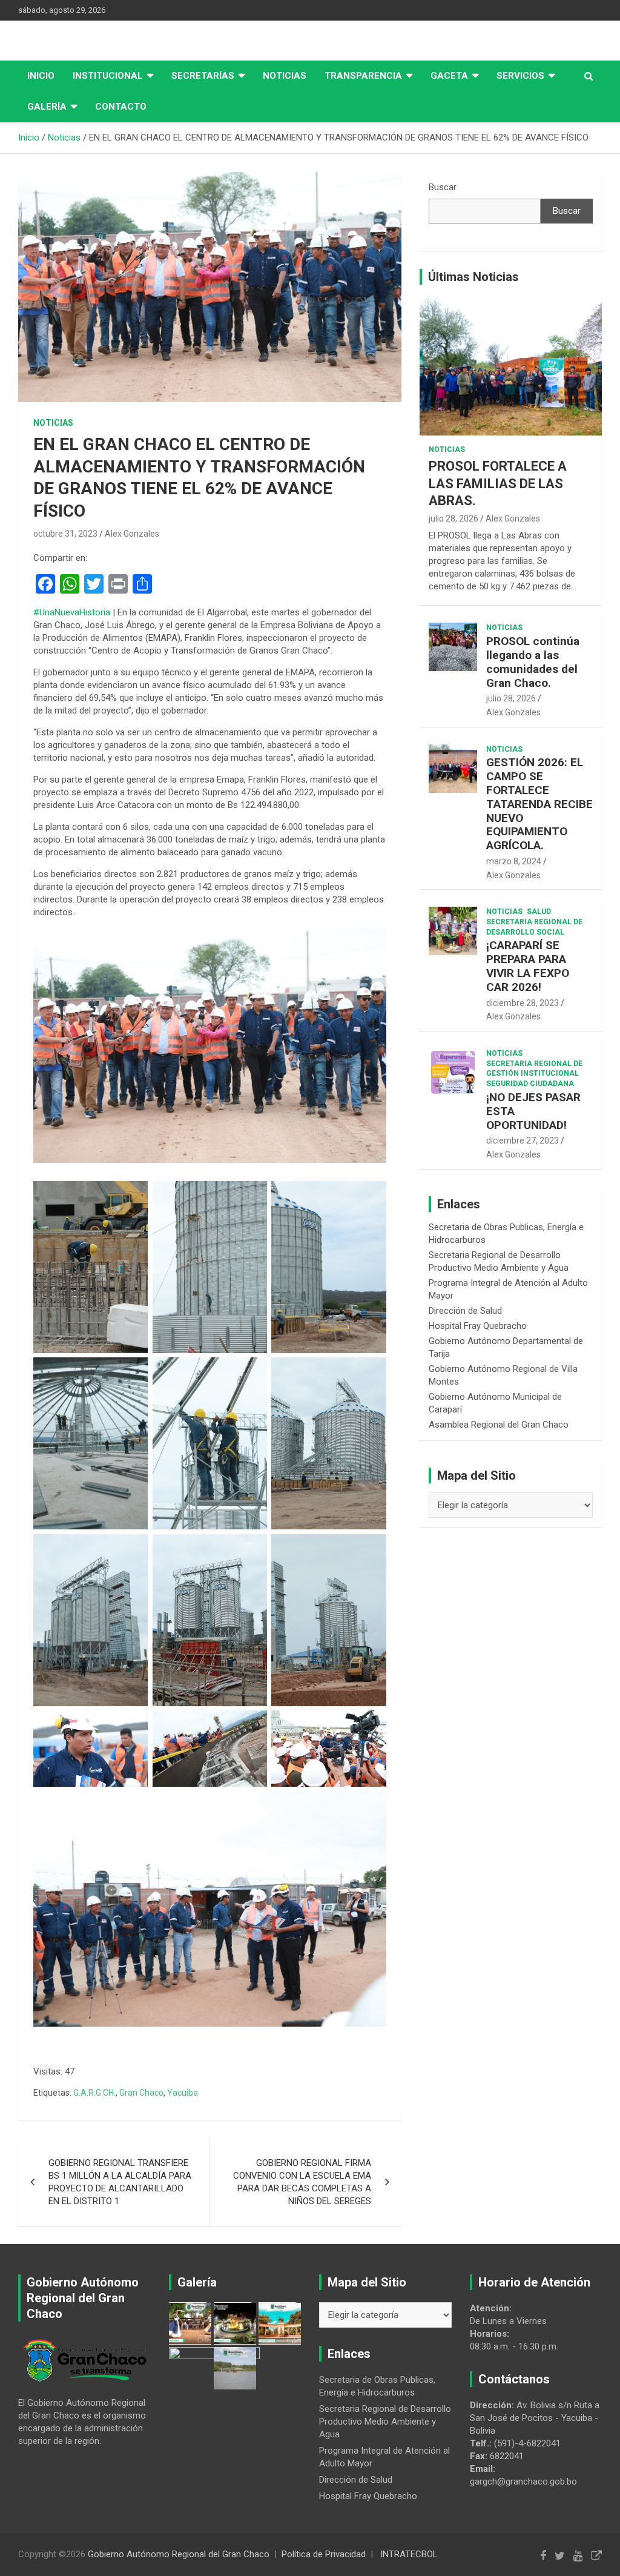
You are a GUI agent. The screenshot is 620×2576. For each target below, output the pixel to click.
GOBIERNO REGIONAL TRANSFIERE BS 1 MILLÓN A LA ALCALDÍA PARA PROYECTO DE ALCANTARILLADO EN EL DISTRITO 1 (120, 2182)
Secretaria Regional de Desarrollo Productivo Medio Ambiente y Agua (385, 2422)
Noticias (285, 76)
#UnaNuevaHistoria (72, 612)
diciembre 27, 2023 (523, 1141)
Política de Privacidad (324, 2554)
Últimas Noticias (473, 277)
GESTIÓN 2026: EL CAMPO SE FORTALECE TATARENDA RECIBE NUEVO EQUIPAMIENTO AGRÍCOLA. (539, 804)
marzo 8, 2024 (514, 861)
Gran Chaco (141, 2093)
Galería (47, 107)
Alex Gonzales (132, 534)
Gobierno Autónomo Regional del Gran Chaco (179, 2554)
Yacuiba (183, 2093)
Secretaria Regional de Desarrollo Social (534, 927)
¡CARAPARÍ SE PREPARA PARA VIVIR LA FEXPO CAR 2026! (528, 966)
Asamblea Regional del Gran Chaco (499, 1425)
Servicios (520, 76)
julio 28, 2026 (453, 518)
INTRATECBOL (409, 2554)
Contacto (121, 107)
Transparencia (363, 76)
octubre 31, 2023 (65, 534)
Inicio (41, 76)
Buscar (443, 187)
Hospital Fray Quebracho (478, 1326)
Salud (539, 912)
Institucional (108, 76)
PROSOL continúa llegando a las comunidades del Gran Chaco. (533, 662)
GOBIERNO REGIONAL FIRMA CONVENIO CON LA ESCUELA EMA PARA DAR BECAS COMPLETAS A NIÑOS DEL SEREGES (302, 2182)
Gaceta (449, 76)
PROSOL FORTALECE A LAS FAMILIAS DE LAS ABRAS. (498, 483)
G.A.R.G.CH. (94, 2093)
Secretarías (203, 76)
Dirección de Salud (465, 1311)
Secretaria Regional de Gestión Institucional (534, 1069)
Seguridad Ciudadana (530, 1084)
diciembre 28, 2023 (523, 1003)
